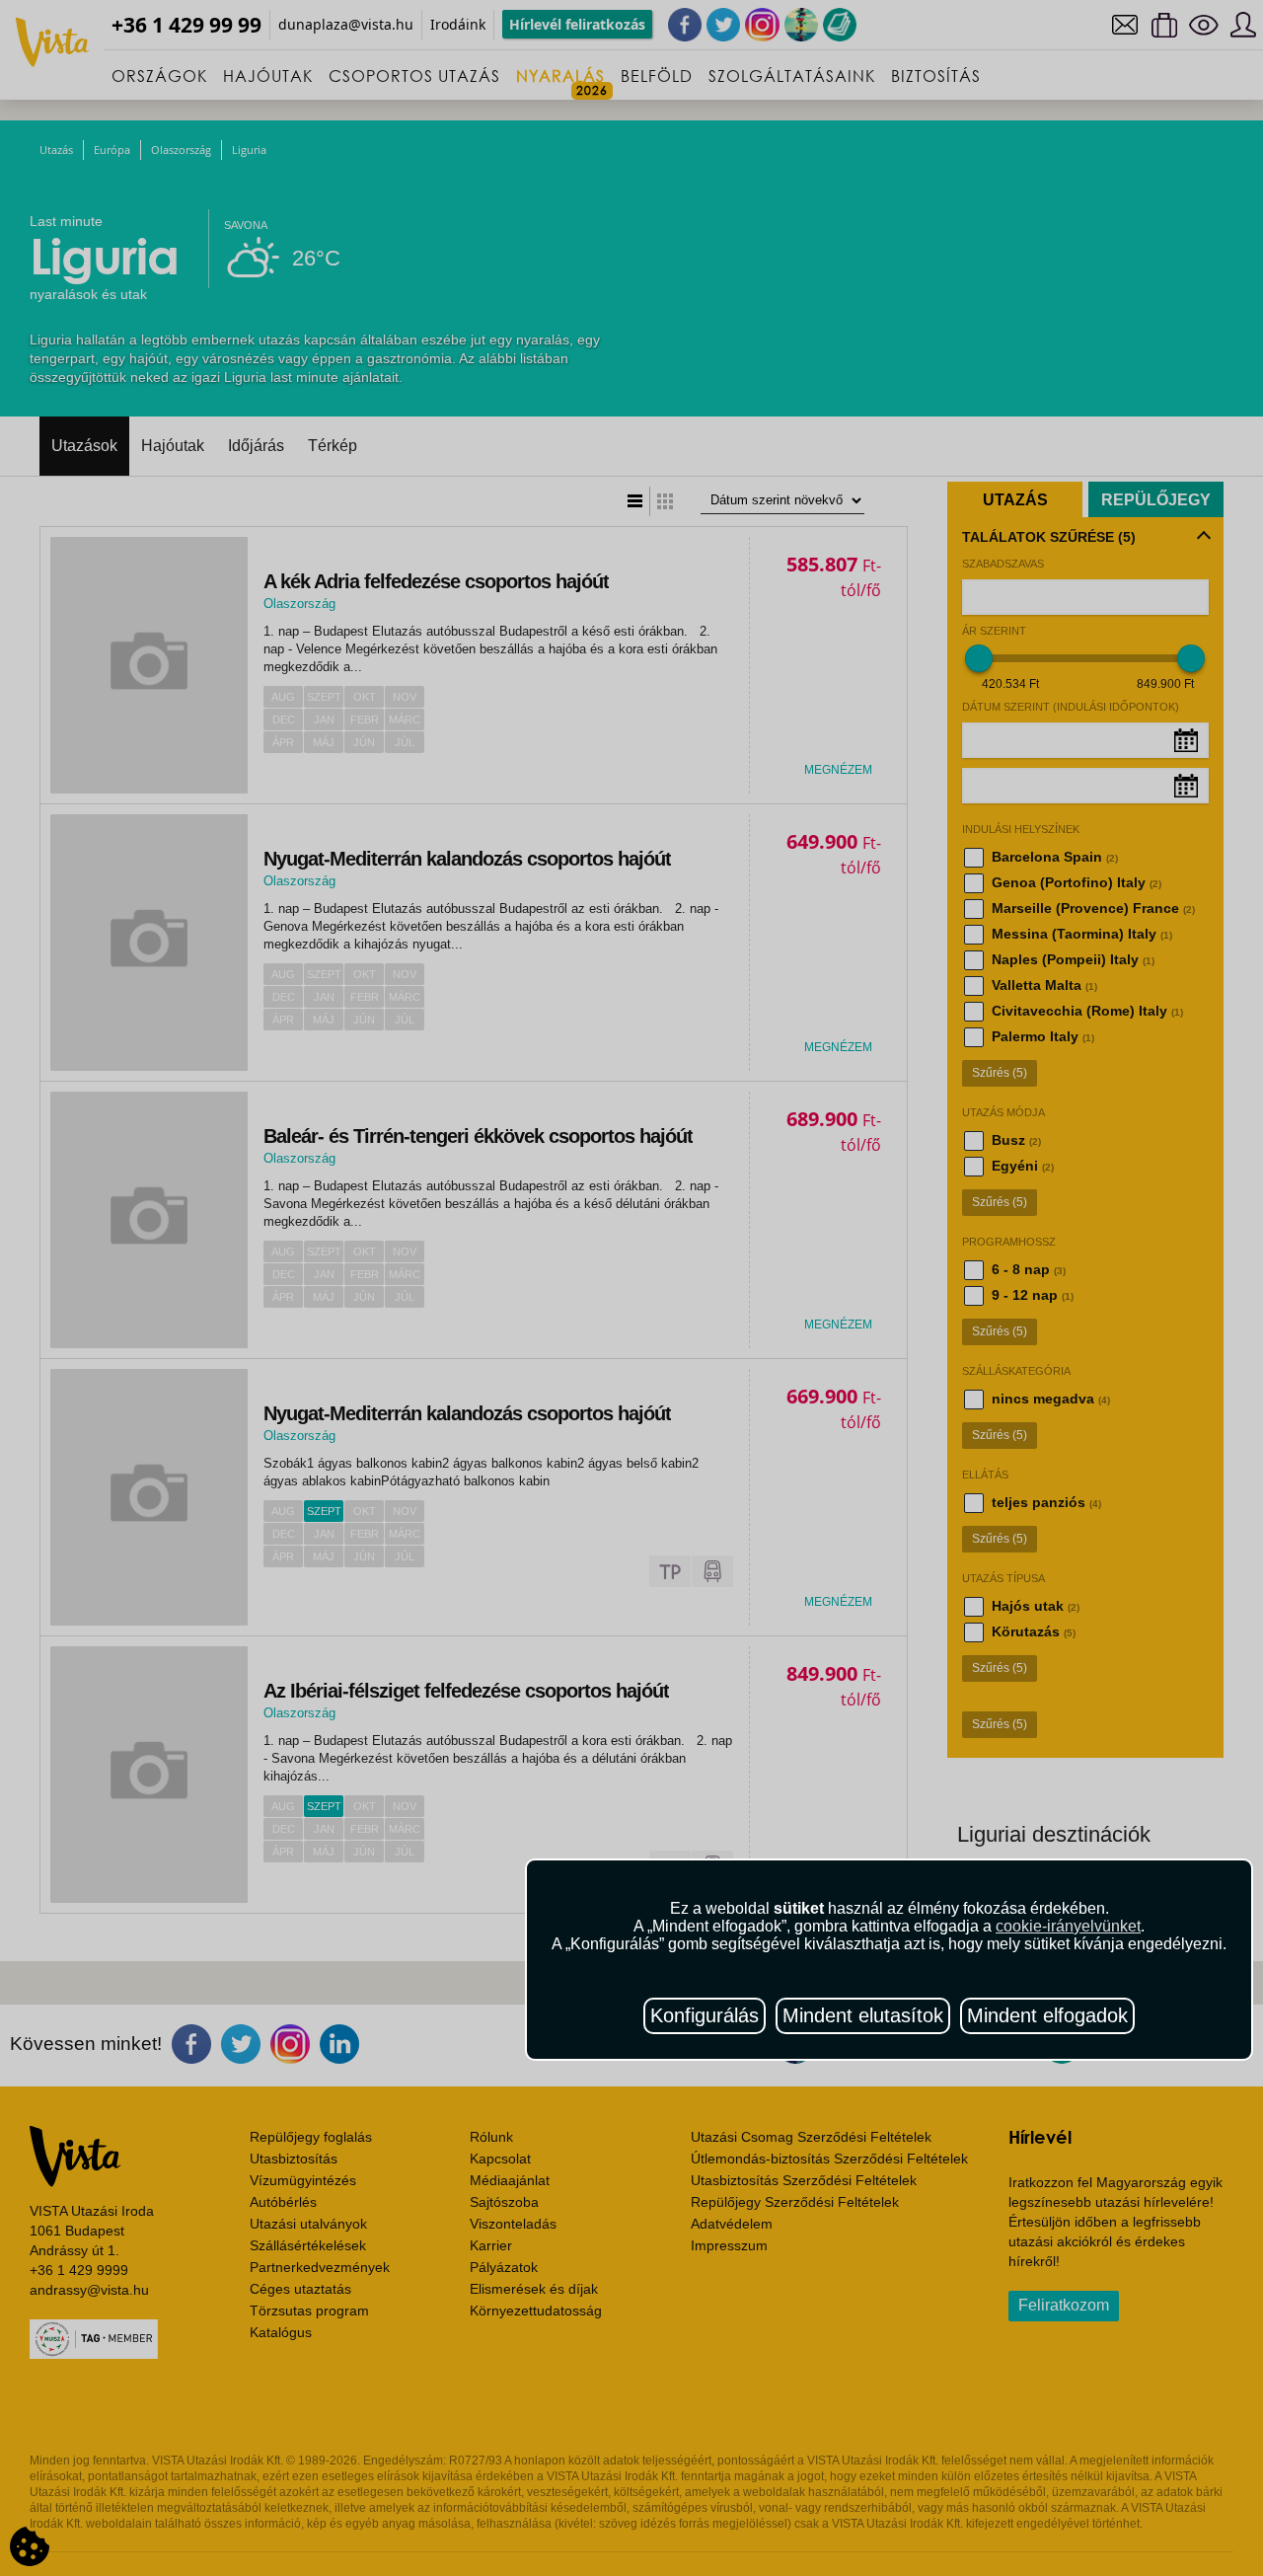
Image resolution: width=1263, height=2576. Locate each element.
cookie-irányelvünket (1068, 1926)
